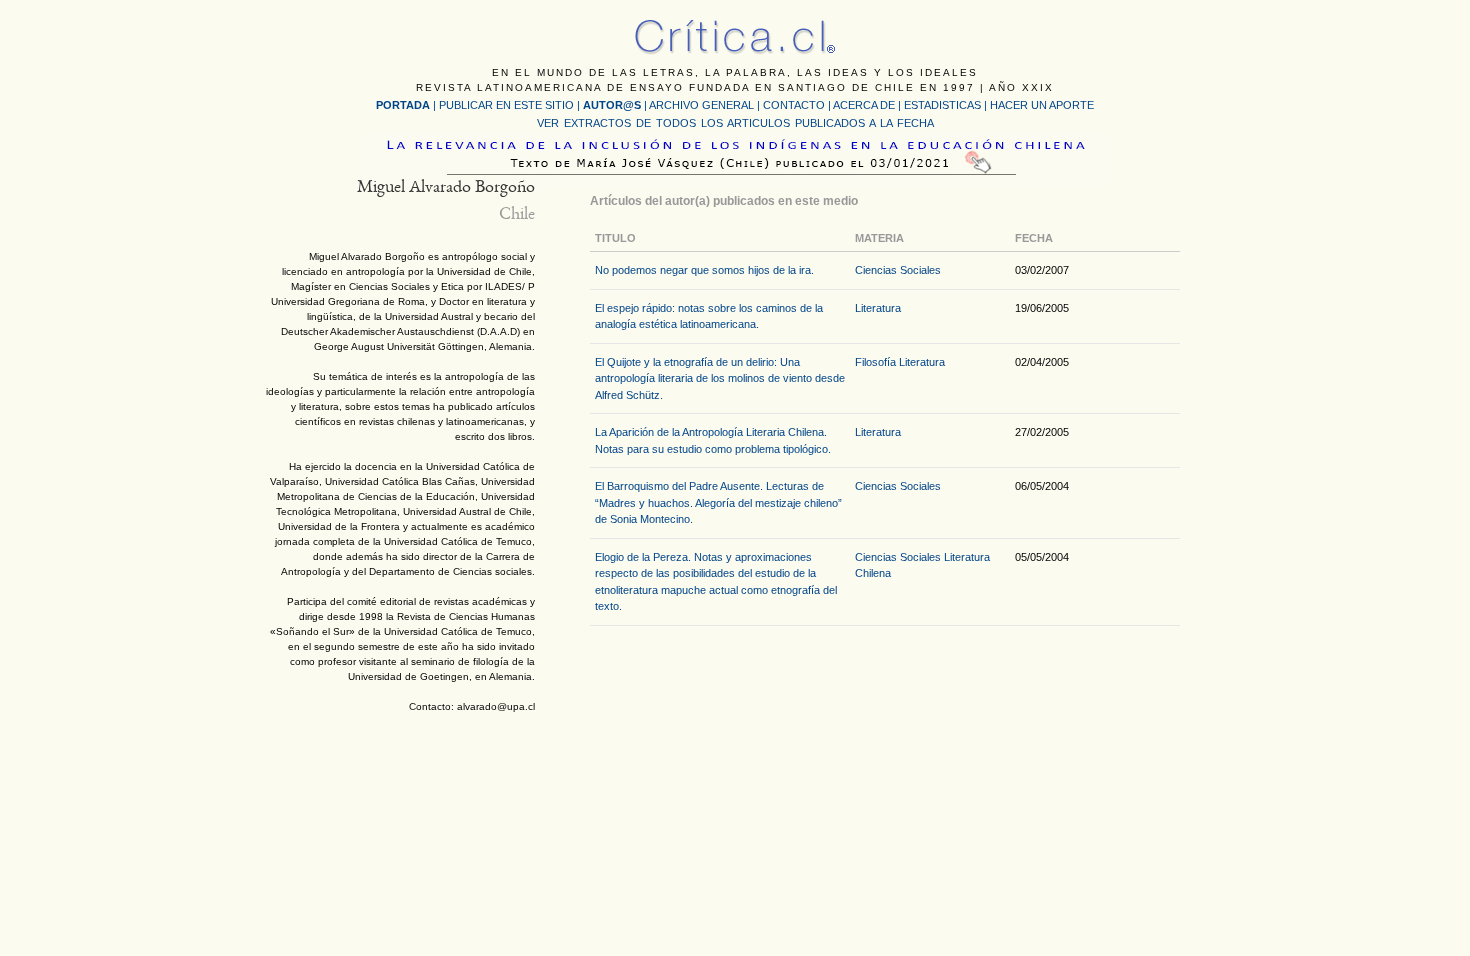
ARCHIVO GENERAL (701, 105)
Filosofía (875, 362)
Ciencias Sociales (898, 270)
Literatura (878, 308)
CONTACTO (794, 105)
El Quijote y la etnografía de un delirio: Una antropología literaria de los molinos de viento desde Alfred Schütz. (720, 378)
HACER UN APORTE (1042, 105)
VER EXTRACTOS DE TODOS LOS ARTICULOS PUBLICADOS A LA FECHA (735, 123)
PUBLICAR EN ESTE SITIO (506, 105)
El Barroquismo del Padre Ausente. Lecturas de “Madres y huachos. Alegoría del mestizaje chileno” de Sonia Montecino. (718, 502)
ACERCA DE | (868, 105)
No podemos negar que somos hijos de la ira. (704, 270)
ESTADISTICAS (942, 105)
